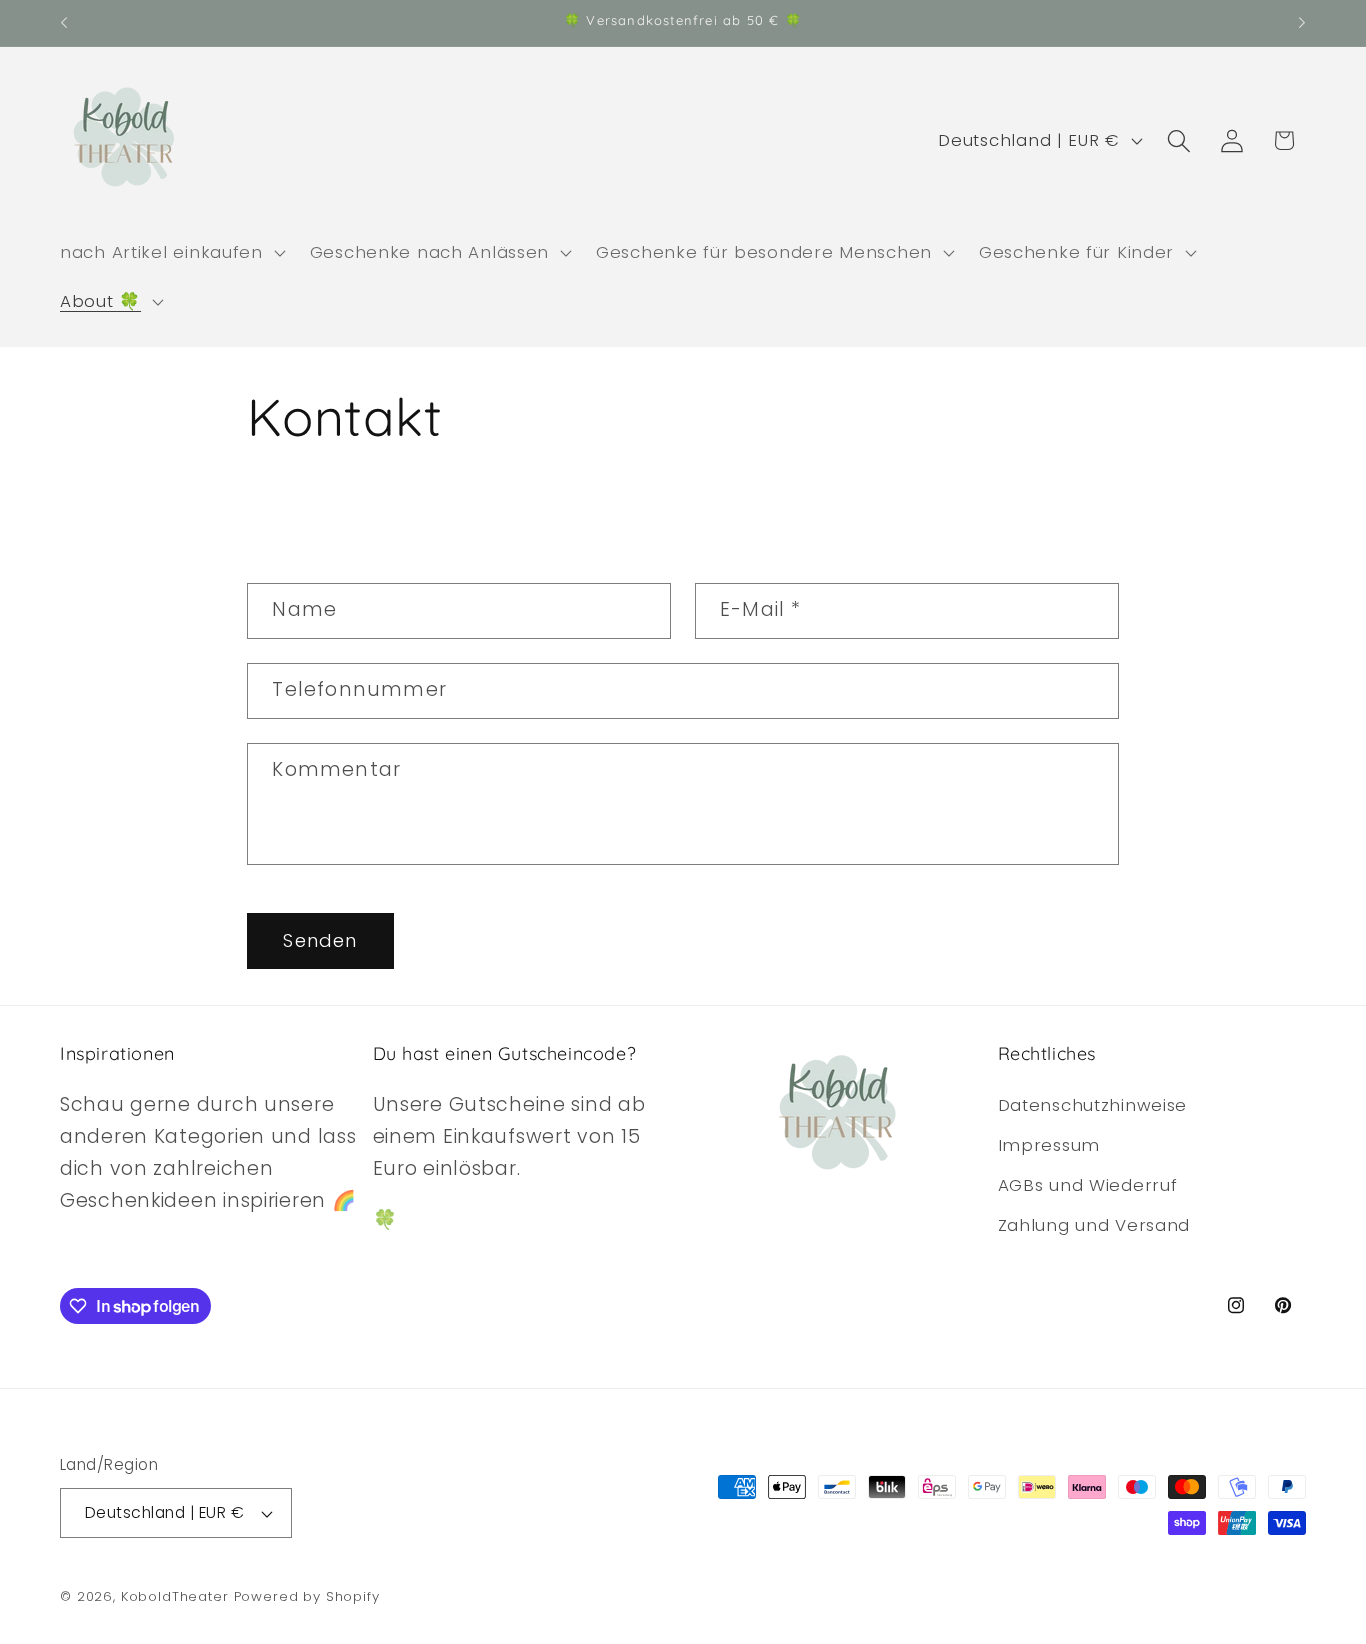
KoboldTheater (175, 1596)
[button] (171, 252)
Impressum (1049, 1145)
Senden (320, 940)
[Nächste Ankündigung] (1302, 23)
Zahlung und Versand (1094, 1225)
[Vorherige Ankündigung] (64, 23)
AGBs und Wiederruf (1088, 1185)
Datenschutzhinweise (1093, 1105)
